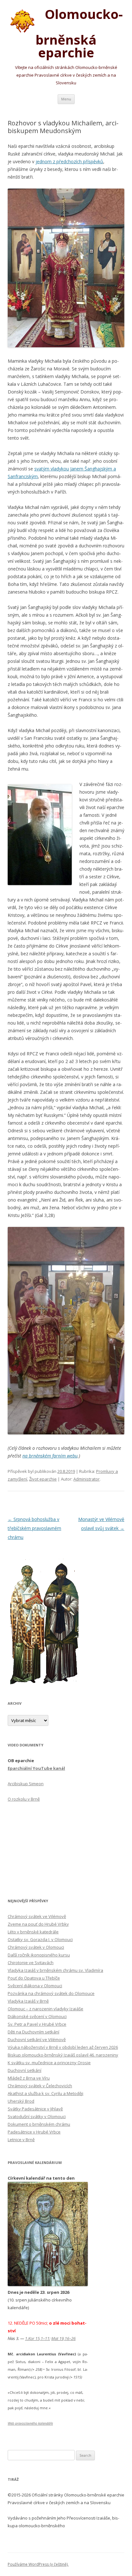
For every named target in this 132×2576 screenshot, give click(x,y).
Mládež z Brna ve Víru (29, 2078)
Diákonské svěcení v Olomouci (37, 2016)
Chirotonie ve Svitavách (31, 1963)
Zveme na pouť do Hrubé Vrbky (38, 1924)
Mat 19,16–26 (63, 2338)
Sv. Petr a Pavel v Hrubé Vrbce (37, 2024)
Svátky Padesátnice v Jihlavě (35, 2109)
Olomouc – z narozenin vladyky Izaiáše (45, 2009)
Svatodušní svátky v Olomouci (37, 2116)
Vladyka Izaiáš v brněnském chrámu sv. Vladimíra (55, 1970)
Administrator (87, 1479)
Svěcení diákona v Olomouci (35, 1986)
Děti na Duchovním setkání (33, 2032)
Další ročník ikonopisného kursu (39, 1955)
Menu (66, 99)
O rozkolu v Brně (24, 1799)
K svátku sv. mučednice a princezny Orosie (49, 2063)
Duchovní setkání (25, 2070)
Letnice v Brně (21, 2140)
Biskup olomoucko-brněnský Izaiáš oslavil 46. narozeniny (63, 2055)
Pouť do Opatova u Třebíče (34, 1978)
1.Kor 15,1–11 (37, 2338)
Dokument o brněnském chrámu (39, 2124)
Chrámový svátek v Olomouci (36, 1947)
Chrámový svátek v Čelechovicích (40, 2086)
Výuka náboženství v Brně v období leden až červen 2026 (63, 2047)
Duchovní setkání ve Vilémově (37, 2040)
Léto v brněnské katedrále (33, 1932)
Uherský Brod (21, 2101)
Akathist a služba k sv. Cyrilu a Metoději (45, 2093)
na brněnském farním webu (50, 1456)
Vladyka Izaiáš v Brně (28, 2001)
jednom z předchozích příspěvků (69, 161)
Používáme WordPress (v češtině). (38, 2564)
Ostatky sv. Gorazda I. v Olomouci (40, 1939)
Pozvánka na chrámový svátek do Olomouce (51, 1993)
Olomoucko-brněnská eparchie (79, 33)
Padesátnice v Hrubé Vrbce (34, 2132)
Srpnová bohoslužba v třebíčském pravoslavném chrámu (34, 1528)
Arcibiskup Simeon (26, 1784)
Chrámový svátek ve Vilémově (37, 1916)
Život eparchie (43, 1479)
